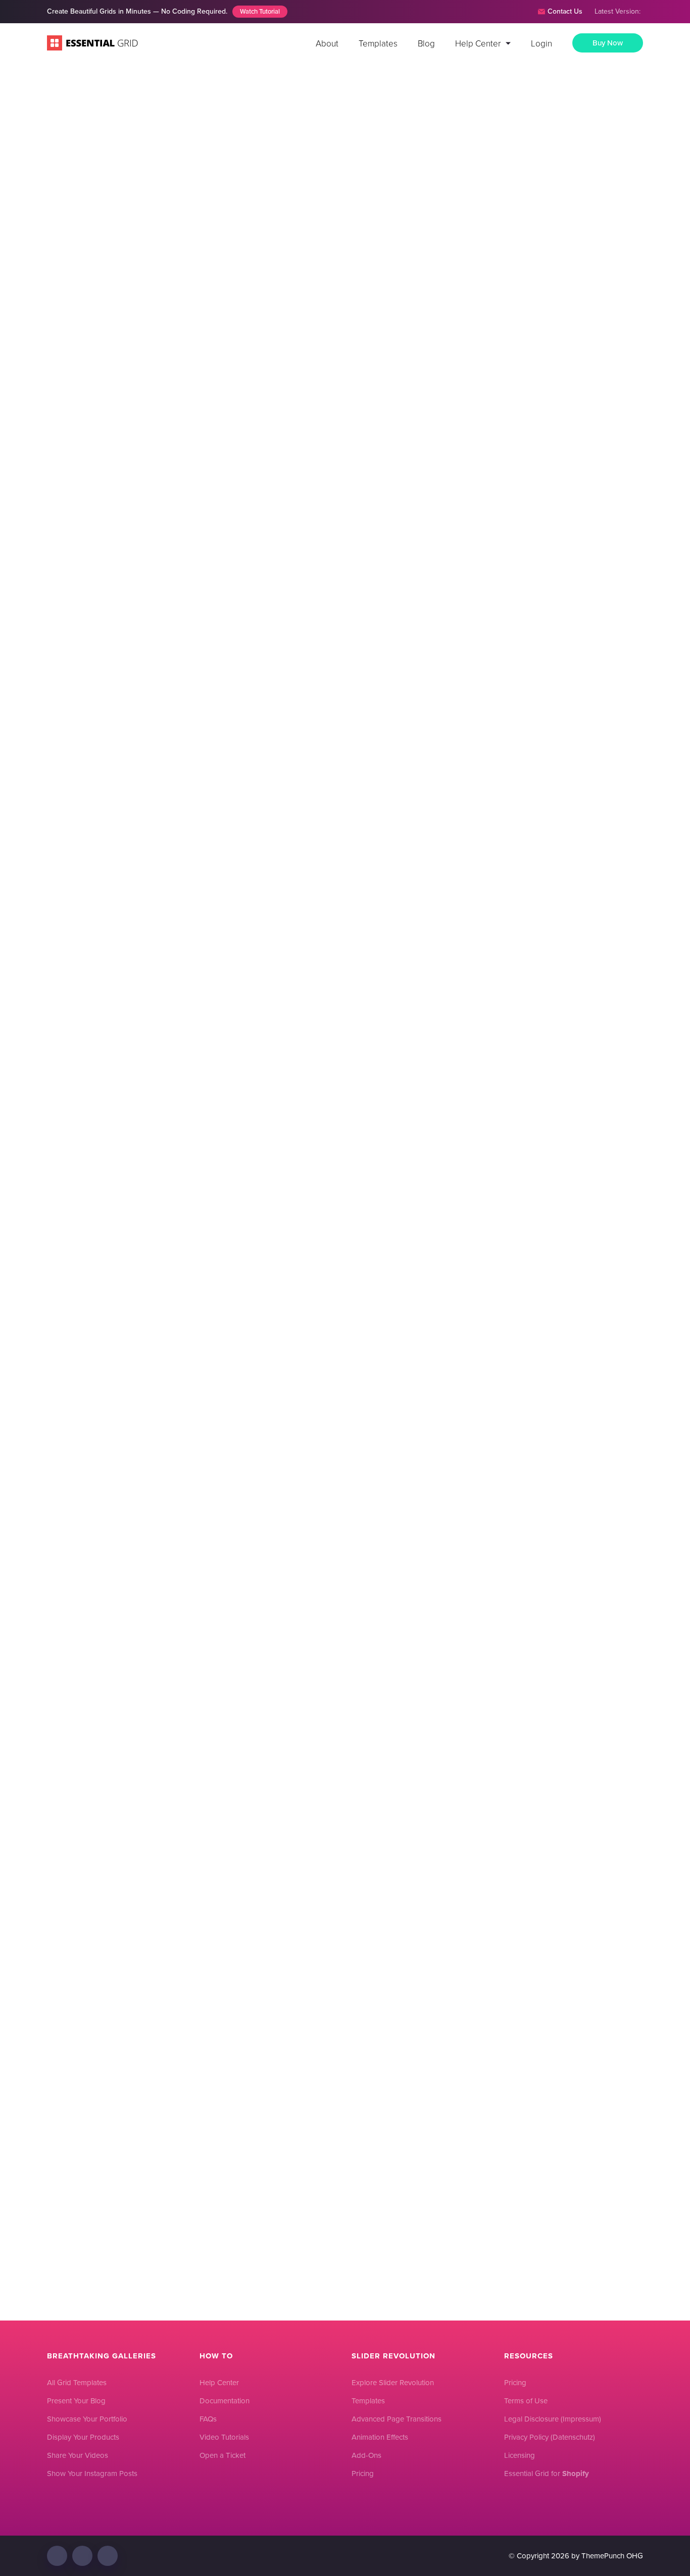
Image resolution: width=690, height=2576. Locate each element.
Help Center (478, 43)
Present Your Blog (76, 2401)
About (327, 43)
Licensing (520, 2455)
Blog (426, 43)
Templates (378, 43)
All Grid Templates (77, 2383)
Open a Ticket (223, 2455)
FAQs (208, 2419)
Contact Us (565, 11)
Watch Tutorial (260, 11)
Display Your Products (83, 2437)
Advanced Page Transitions (397, 2419)
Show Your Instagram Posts (92, 2474)
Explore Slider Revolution (393, 2383)
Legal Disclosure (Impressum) (553, 2419)
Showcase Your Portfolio (87, 2419)
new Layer (327, 1083)
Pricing (363, 2474)
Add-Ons (366, 2455)
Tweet (454, 1896)
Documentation (225, 2401)
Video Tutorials (224, 2437)
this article (213, 358)
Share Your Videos (78, 2455)
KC (417, 208)
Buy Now (608, 43)
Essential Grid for (547, 2474)
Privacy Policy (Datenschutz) (550, 2437)
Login (541, 43)
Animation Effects (380, 2437)
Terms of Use (526, 2401)
